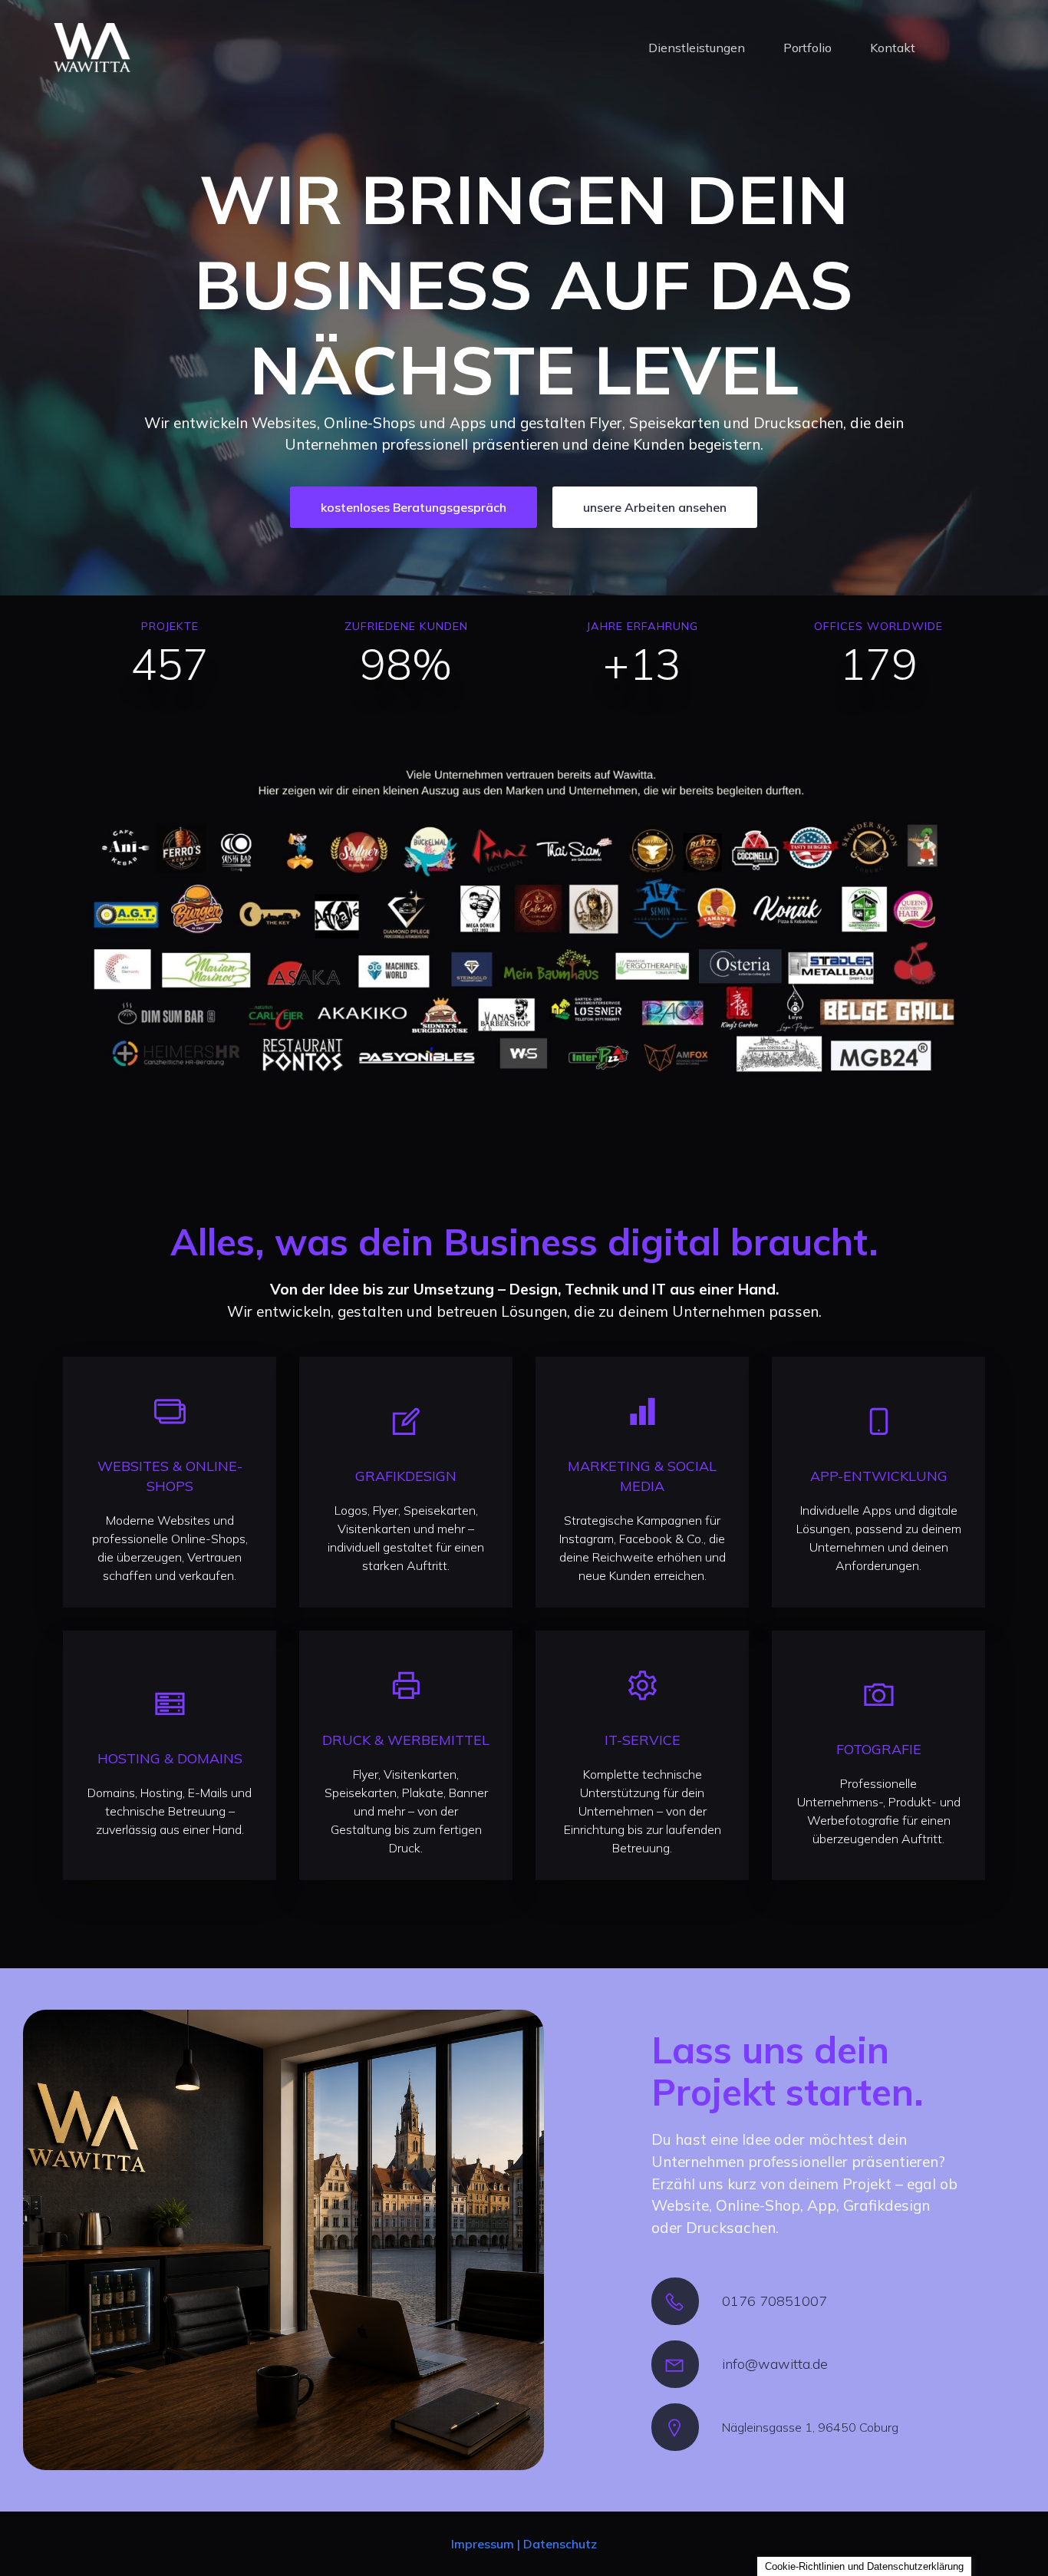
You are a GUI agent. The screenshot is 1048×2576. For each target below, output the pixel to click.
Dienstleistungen (697, 48)
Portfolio (807, 48)
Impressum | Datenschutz (524, 2544)
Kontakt (893, 48)
